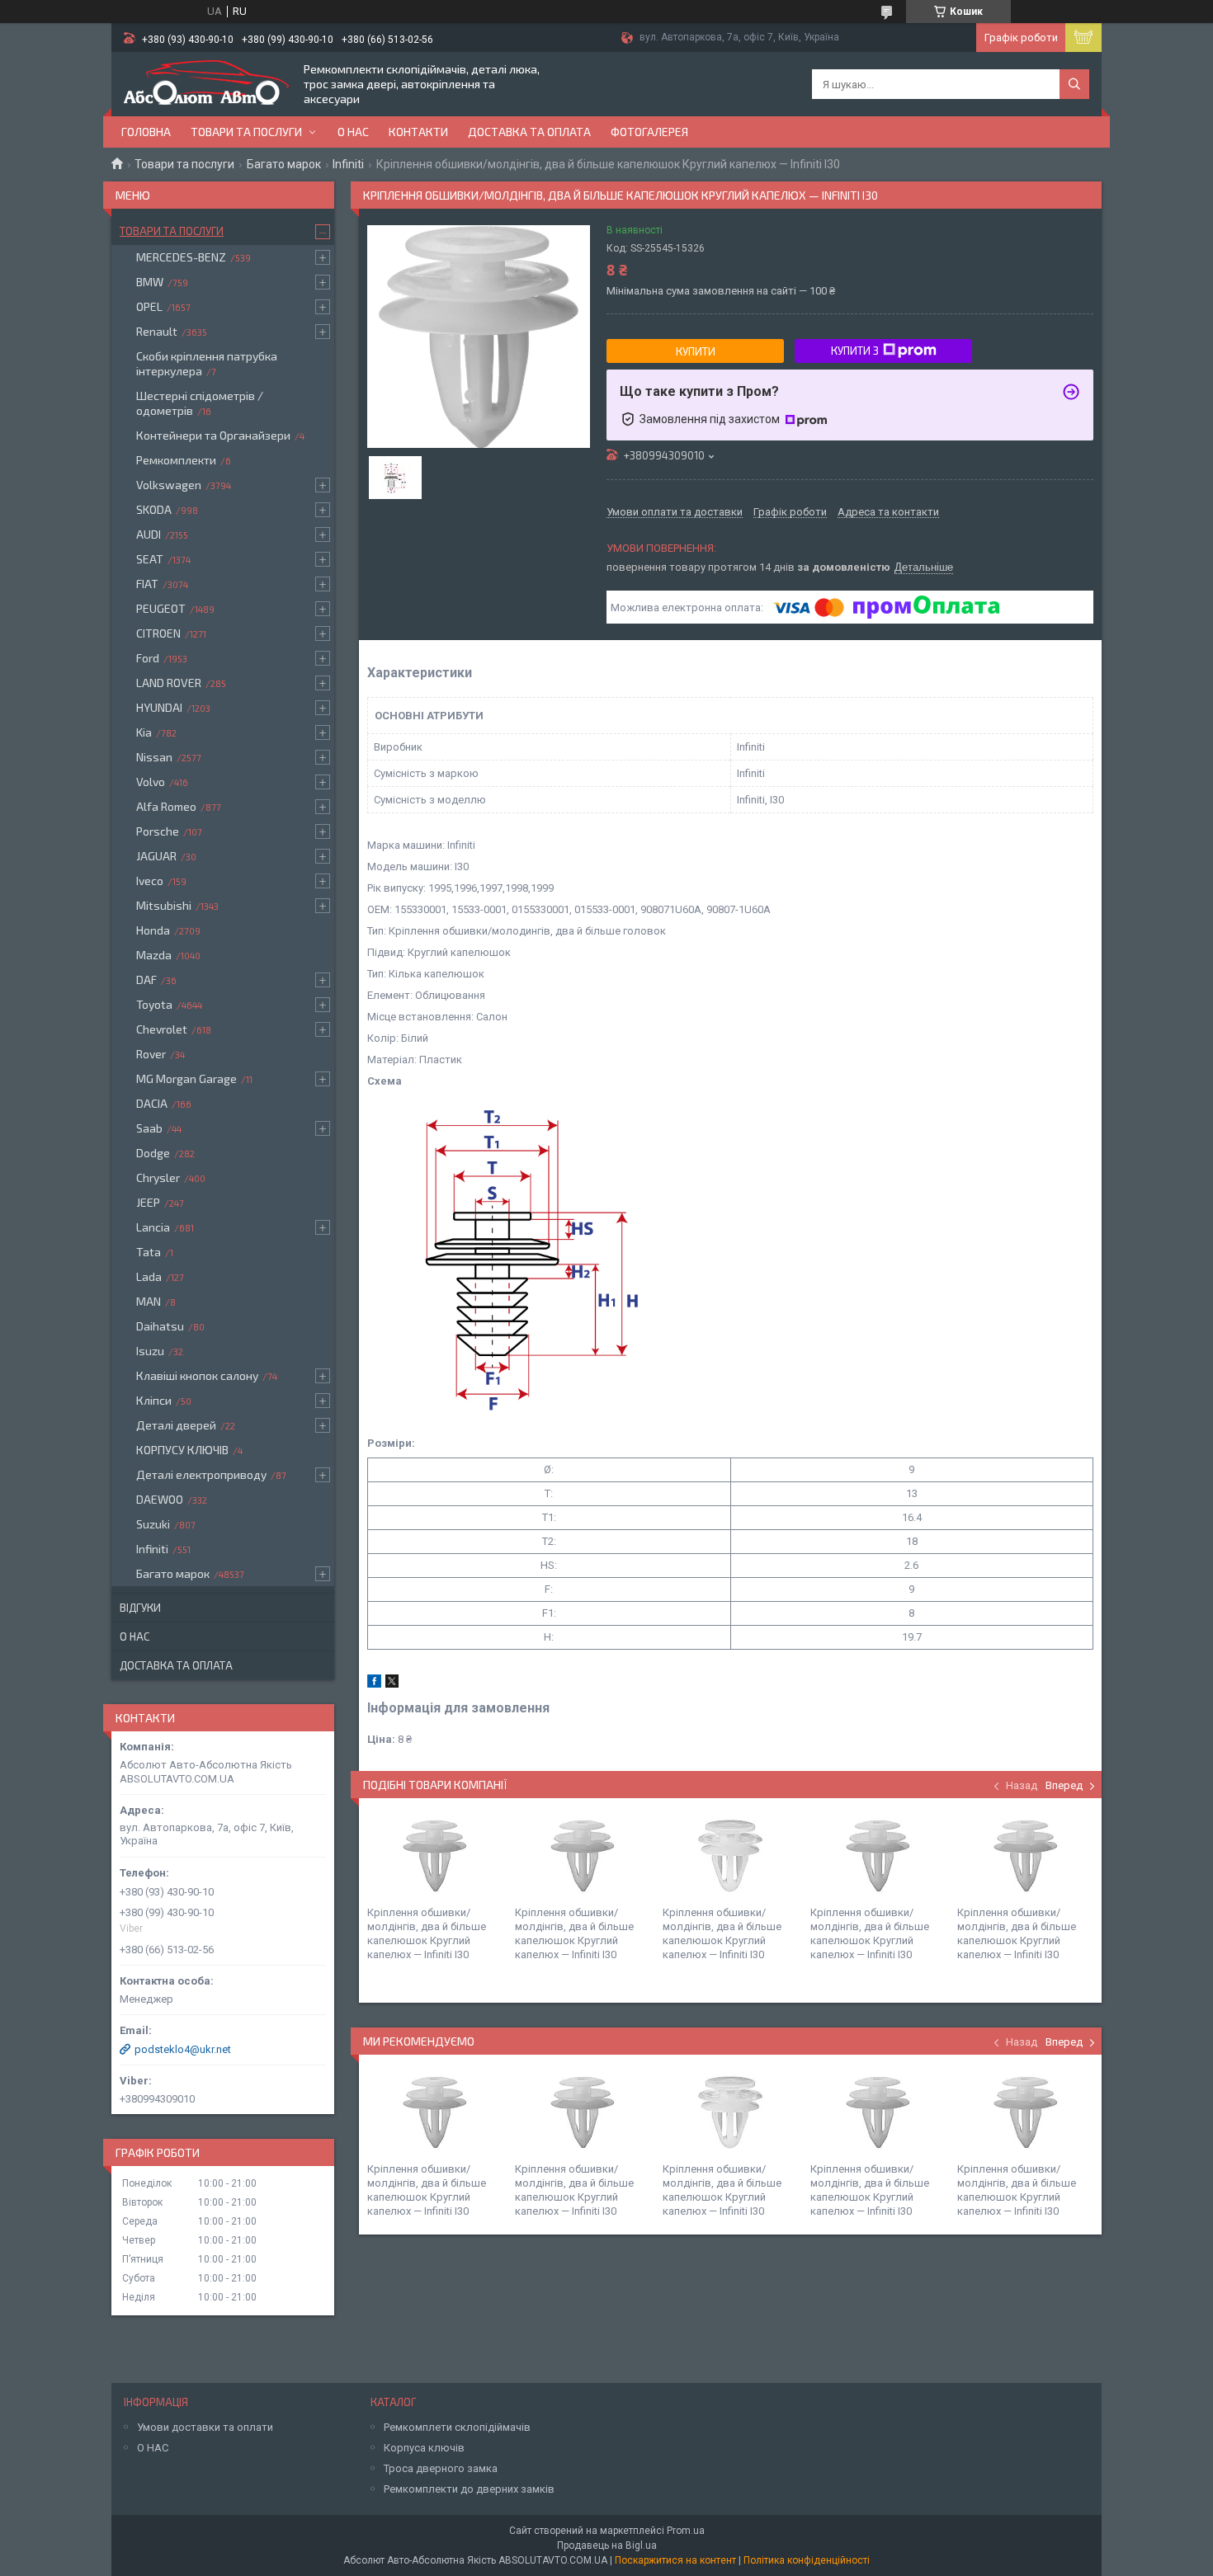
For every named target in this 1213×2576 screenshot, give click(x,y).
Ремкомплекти (176, 460)
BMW (150, 282)
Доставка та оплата (529, 132)
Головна (146, 132)
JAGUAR (156, 856)
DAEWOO (160, 1499)
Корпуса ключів (424, 2448)
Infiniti (348, 164)
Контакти (418, 132)
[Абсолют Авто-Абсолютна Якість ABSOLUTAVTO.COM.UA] (206, 84)
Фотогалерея (649, 132)
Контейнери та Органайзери (213, 435)
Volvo (151, 782)
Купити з (855, 351)
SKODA (154, 509)
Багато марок (284, 164)
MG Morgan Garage (186, 1078)
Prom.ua (686, 2531)
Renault (157, 331)
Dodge (153, 1153)
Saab (149, 1128)
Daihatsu (160, 1326)
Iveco (150, 881)
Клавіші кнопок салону (197, 1375)
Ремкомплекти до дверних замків (469, 2489)
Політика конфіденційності (807, 2560)
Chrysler (158, 1177)
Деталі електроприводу (201, 1474)
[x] (392, 1684)
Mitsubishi (164, 905)
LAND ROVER (169, 683)
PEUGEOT (161, 608)
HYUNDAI (159, 707)
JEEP (148, 1202)
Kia (144, 732)
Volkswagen (169, 485)
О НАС (153, 2448)
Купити (696, 351)
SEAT (150, 559)
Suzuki (153, 1524)
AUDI (149, 534)
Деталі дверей (176, 1425)
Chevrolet (162, 1029)
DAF (146, 980)
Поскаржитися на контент (675, 2560)
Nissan (154, 757)
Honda (153, 930)
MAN (149, 1301)
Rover (151, 1054)
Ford (148, 658)
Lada (149, 1276)
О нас (353, 132)
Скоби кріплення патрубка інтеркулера (207, 363)
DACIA (152, 1103)
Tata (149, 1252)
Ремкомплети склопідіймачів (457, 2427)
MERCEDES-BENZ (181, 257)
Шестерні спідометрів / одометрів (200, 403)
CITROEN (158, 633)
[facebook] (374, 1684)
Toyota (154, 1004)
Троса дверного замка (441, 2468)
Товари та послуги (246, 132)
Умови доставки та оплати (205, 2427)
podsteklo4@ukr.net (183, 2049)
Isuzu (150, 1351)
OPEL (149, 306)
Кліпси (154, 1400)
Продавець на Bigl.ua (607, 2545)
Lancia (153, 1227)
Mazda (154, 955)
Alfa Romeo (166, 806)
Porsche (158, 831)
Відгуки (140, 1608)
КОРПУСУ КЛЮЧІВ (182, 1450)
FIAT (147, 584)
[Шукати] (1074, 84)
